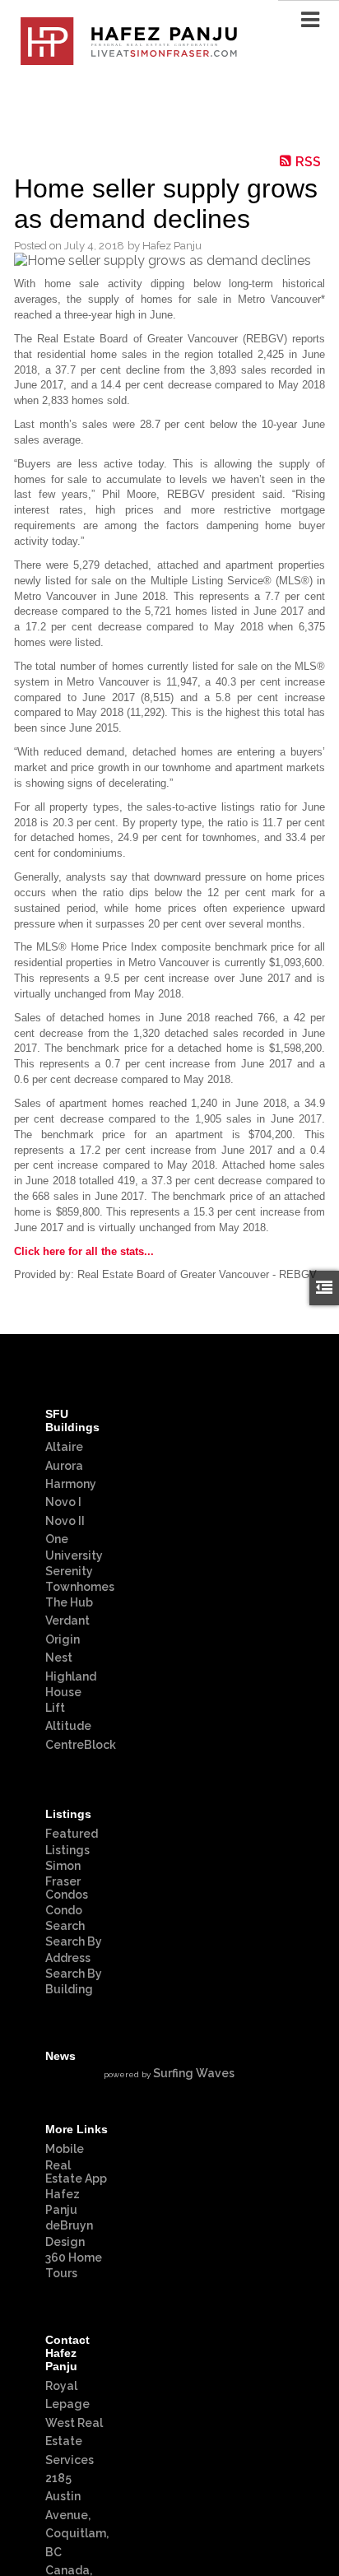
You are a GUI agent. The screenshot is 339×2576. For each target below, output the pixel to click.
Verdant (67, 1620)
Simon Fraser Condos (67, 1880)
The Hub (69, 1602)
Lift (55, 1708)
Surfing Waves (194, 2073)
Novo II (65, 1521)
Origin (63, 1639)
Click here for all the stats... (84, 1251)
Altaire (64, 1447)
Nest (59, 1658)
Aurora (64, 1466)
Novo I (63, 1502)
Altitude (68, 1726)
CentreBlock (81, 1745)
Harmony (71, 1484)
